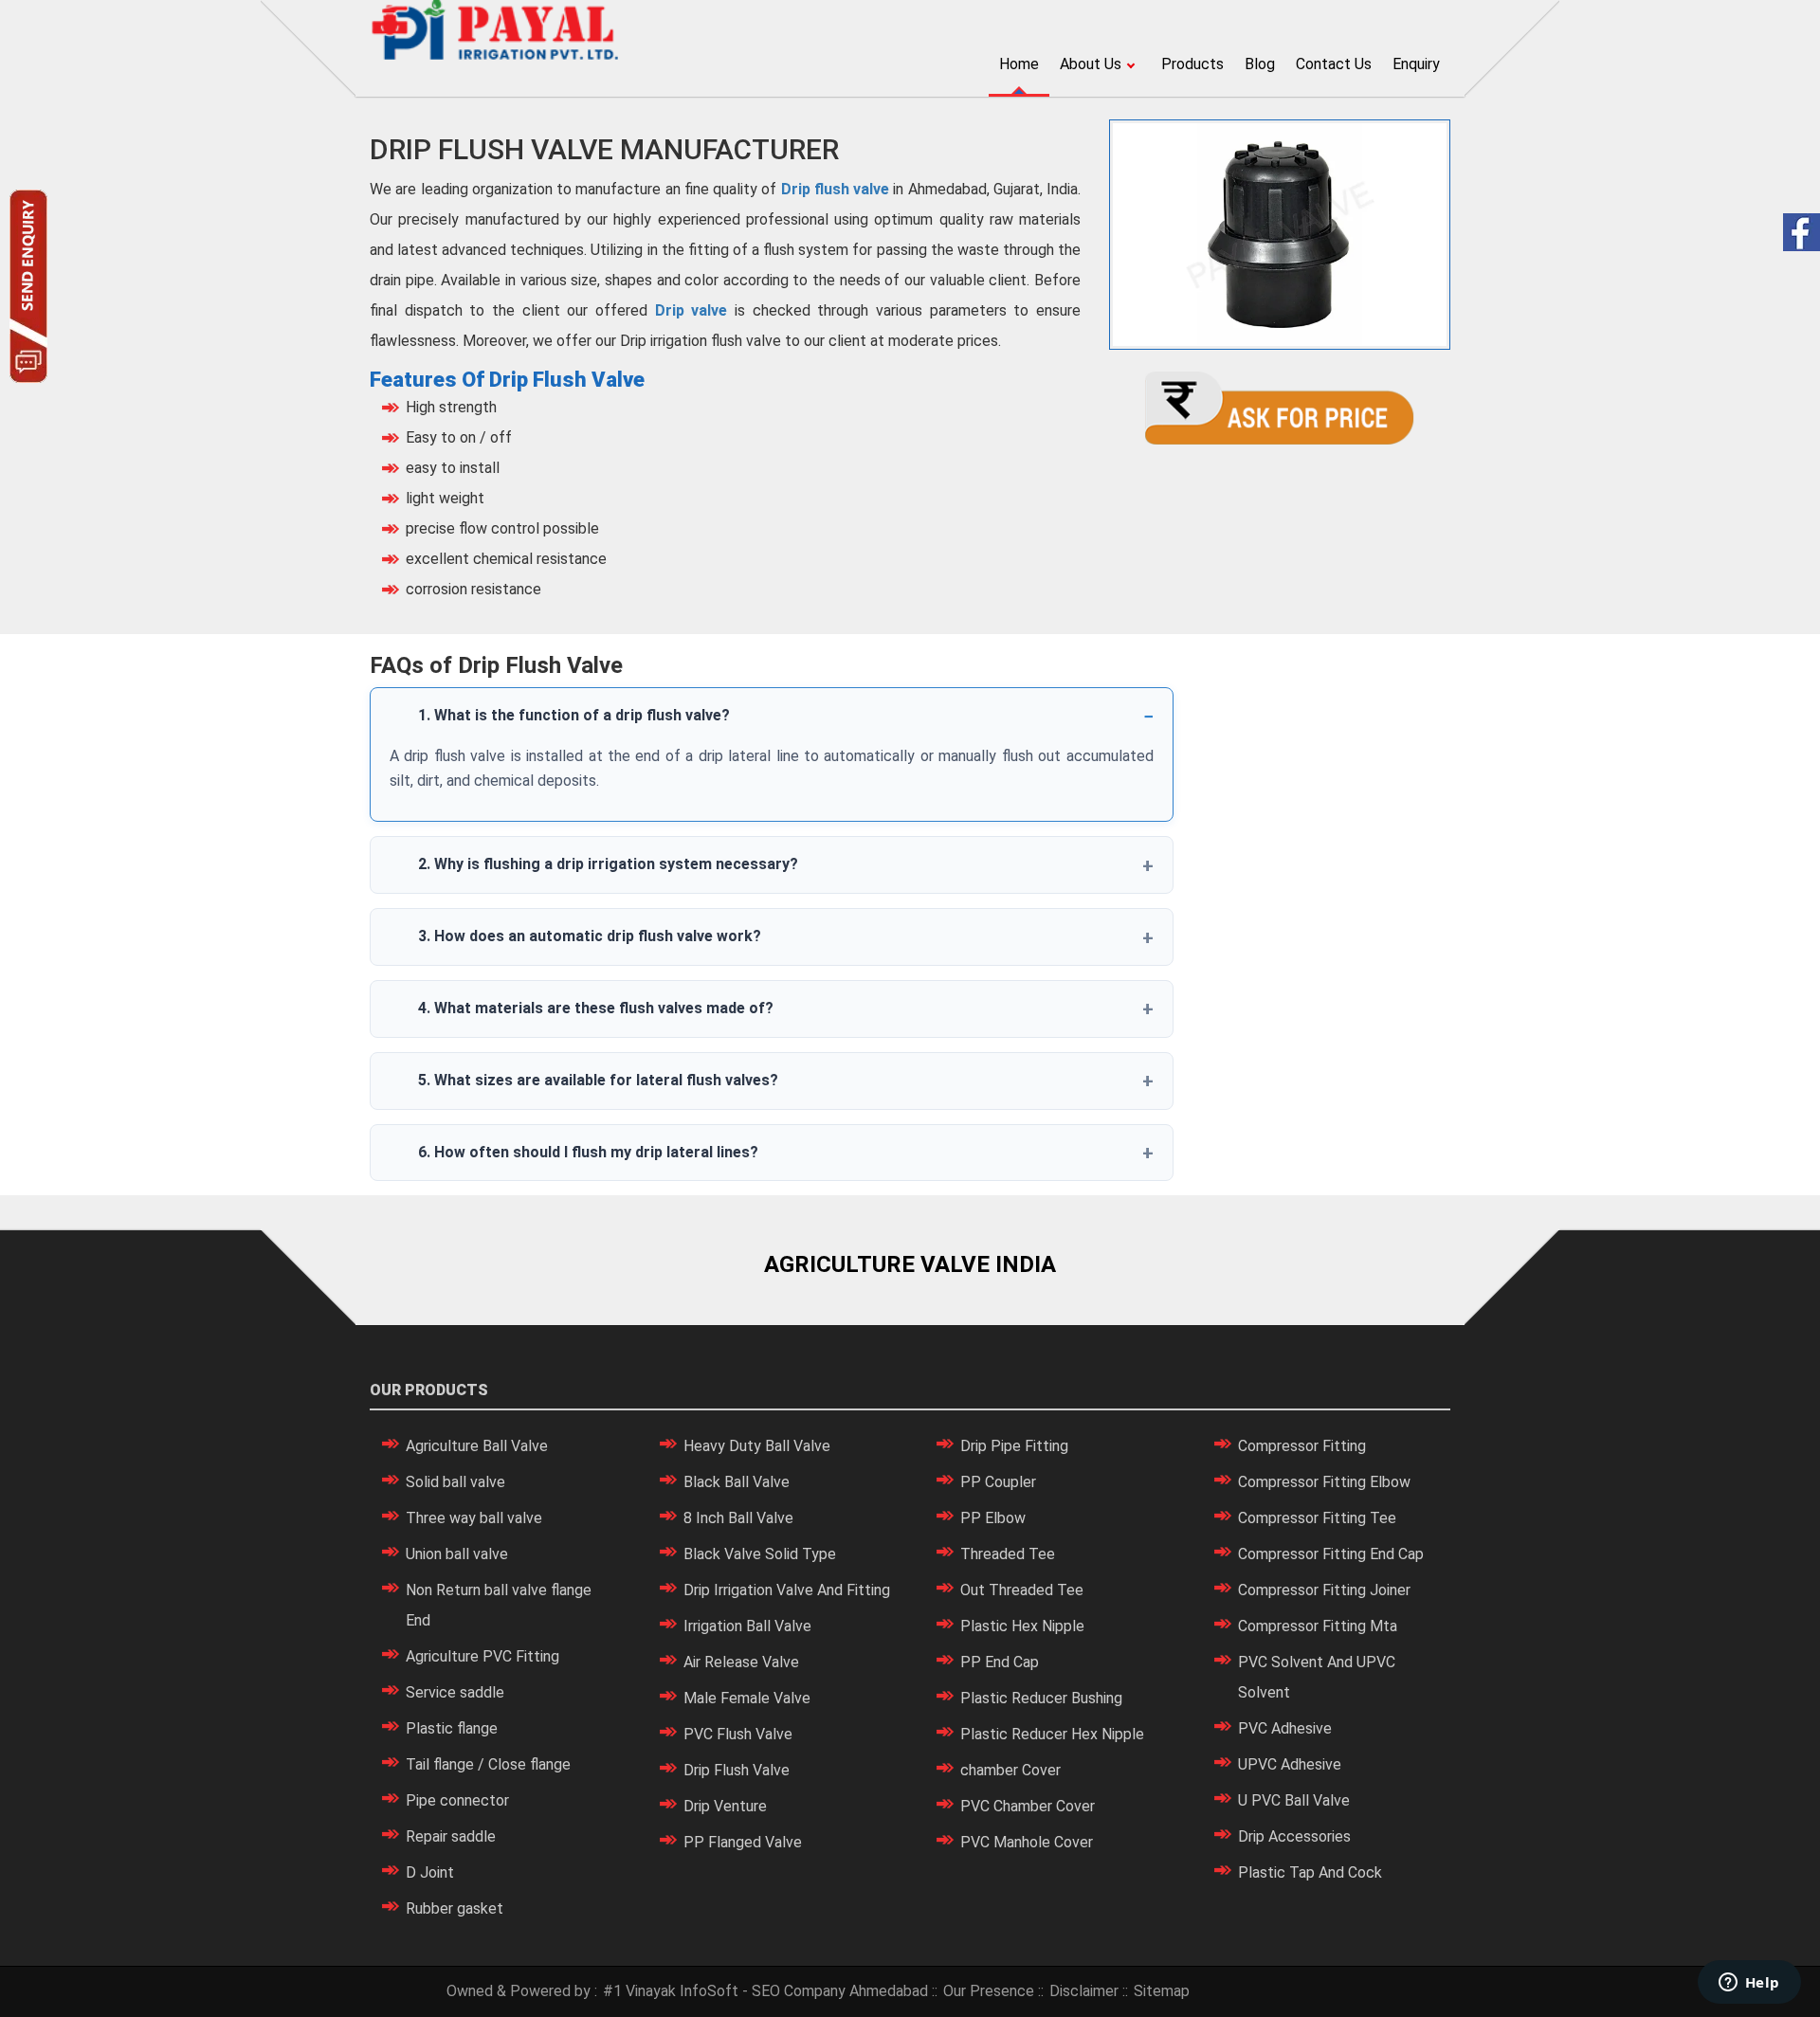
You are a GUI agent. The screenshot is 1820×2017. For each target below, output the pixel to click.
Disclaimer (1084, 1991)
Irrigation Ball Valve (747, 1626)
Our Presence (989, 1991)
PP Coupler (998, 1482)
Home (1019, 64)
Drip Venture (725, 1806)
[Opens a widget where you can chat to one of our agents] (1749, 1984)
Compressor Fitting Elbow (1324, 1482)
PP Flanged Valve (743, 1842)
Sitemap (1162, 1991)
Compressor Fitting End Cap (1331, 1554)
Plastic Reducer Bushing (1041, 1698)
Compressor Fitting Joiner (1324, 1590)
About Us (1091, 64)
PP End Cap (1000, 1662)
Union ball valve (457, 1554)
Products (1192, 64)
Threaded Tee (1008, 1554)
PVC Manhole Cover (1027, 1842)
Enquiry (1416, 64)
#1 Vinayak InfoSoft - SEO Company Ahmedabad (765, 1991)
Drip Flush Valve (737, 1770)
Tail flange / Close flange (488, 1764)
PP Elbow (993, 1518)
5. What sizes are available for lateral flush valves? (598, 1080)
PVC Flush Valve (738, 1734)
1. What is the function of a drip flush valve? (574, 715)
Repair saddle (451, 1836)
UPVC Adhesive (1290, 1764)
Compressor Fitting (1302, 1446)
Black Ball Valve (737, 1482)
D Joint (430, 1872)
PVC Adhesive (1285, 1728)
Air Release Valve (741, 1662)
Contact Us (1334, 64)
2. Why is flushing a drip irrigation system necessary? (608, 864)
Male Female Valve (747, 1698)
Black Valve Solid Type (760, 1554)
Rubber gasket (455, 1908)
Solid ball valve (455, 1482)
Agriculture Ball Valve (477, 1446)
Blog (1260, 64)
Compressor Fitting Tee (1317, 1518)
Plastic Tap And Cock (1310, 1872)
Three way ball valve (474, 1518)
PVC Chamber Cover (1028, 1806)
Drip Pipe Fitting (1014, 1446)
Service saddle (455, 1692)
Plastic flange (452, 1728)
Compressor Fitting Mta (1318, 1626)
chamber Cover (1010, 1770)
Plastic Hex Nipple (1022, 1626)
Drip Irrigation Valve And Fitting (787, 1590)
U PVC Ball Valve (1294, 1800)
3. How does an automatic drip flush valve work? (590, 936)
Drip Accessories (1294, 1836)
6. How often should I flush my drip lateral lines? (588, 1152)
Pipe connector (457, 1800)
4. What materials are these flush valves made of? (596, 1008)
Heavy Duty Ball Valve (757, 1446)
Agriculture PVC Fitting (482, 1656)
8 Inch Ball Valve (738, 1518)
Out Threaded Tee (1022, 1590)
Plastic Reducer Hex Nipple (1052, 1734)
